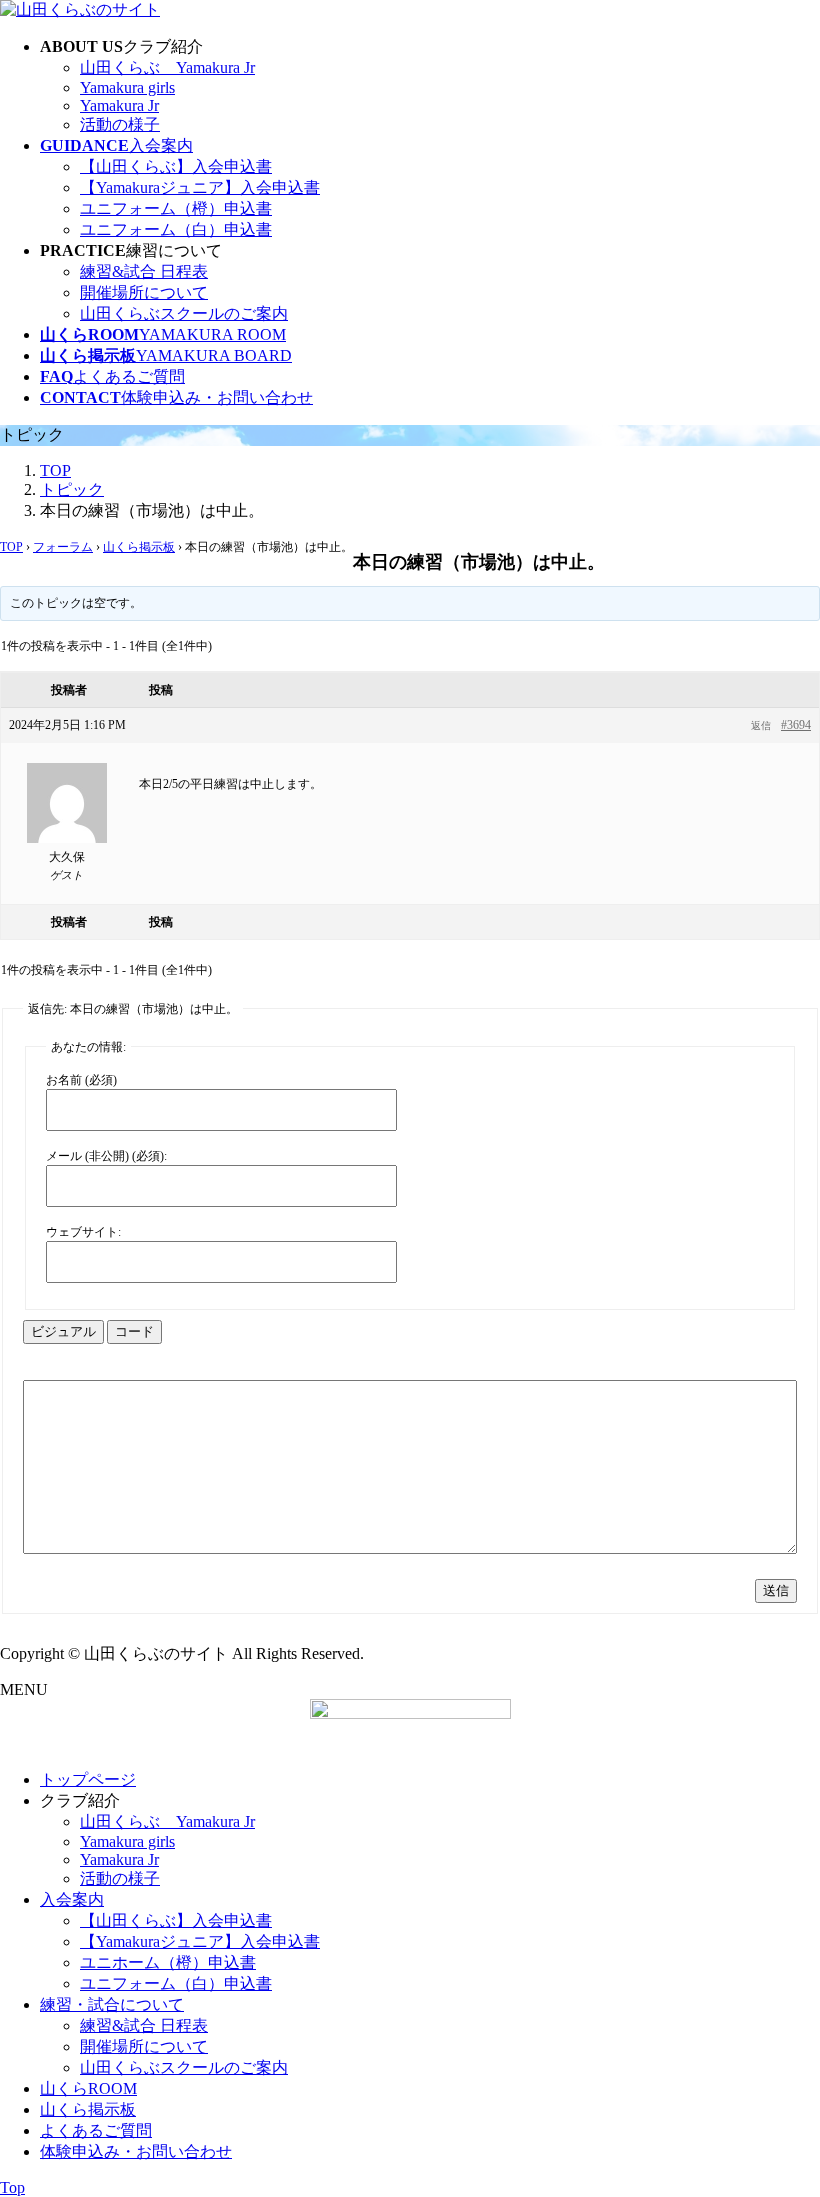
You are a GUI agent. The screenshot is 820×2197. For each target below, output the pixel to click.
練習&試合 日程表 (144, 271)
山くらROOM (88, 2088)
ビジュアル (63, 1331)
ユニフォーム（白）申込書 (176, 229)
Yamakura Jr (119, 105)
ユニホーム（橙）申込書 (168, 1962)
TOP (11, 547)
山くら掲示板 (139, 547)
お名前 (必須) (81, 1080)
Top (12, 2187)
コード (134, 1331)
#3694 (796, 725)
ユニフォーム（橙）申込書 (176, 208)
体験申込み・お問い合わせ (136, 2151)
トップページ (88, 1779)
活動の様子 (120, 124)
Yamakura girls (127, 87)
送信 (776, 1590)
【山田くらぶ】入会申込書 (176, 166)
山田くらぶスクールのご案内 (184, 313)
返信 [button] (761, 725)
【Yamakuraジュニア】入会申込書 (200, 187)
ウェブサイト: (83, 1232)
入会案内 (72, 1899)
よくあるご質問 (96, 2130)
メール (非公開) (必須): (106, 1156)
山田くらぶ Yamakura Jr (167, 67)
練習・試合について (112, 2004)
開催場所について (144, 292)
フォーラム (63, 547)
